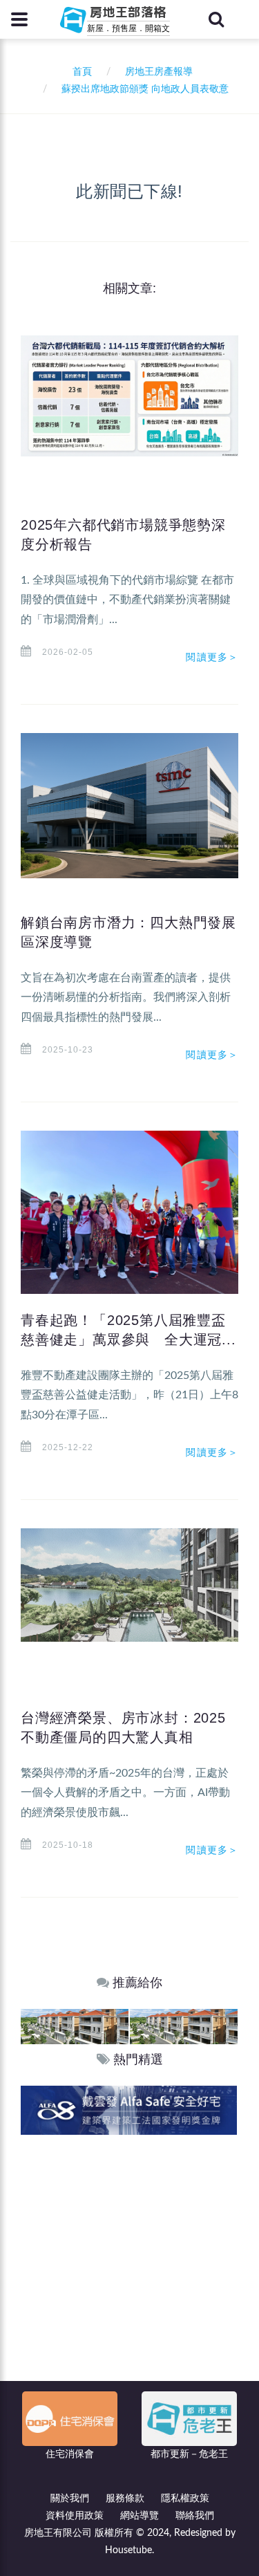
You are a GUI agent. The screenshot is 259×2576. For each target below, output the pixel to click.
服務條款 (125, 2499)
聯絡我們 (195, 2516)
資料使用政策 (75, 2516)
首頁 (79, 72)
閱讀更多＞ (212, 657)
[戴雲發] (129, 2110)
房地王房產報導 (159, 72)
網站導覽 (140, 2516)
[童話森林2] (75, 2026)
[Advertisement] (129, 2271)
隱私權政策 (185, 2499)
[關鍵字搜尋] (216, 19)
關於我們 (70, 2499)
